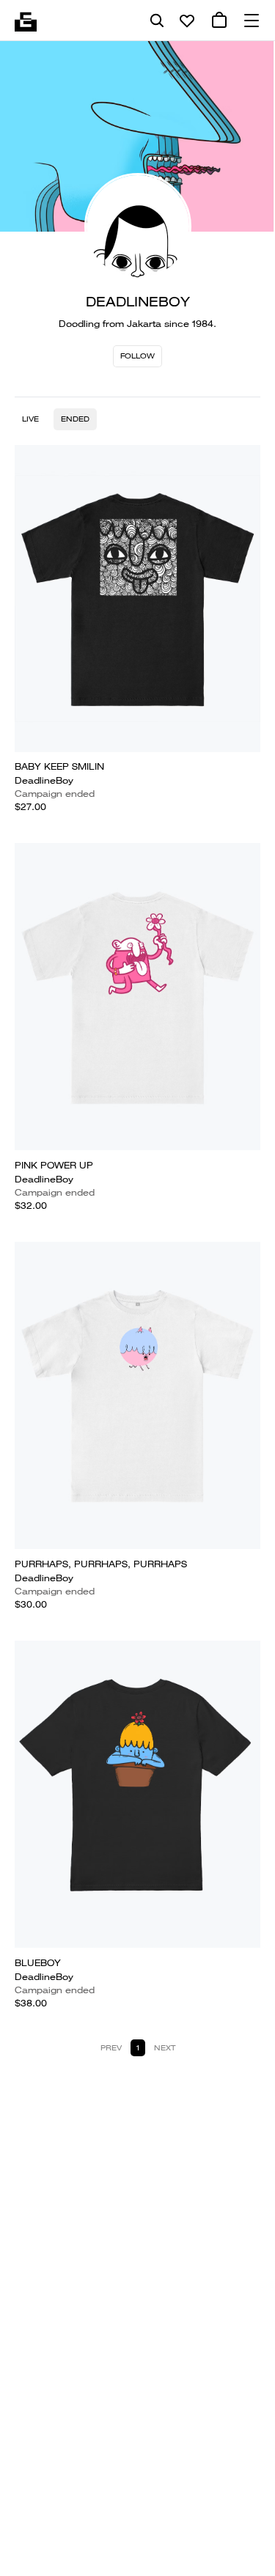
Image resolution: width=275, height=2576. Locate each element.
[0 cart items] (219, 21)
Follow (137, 356)
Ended (75, 419)
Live (30, 419)
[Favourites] (187, 21)
